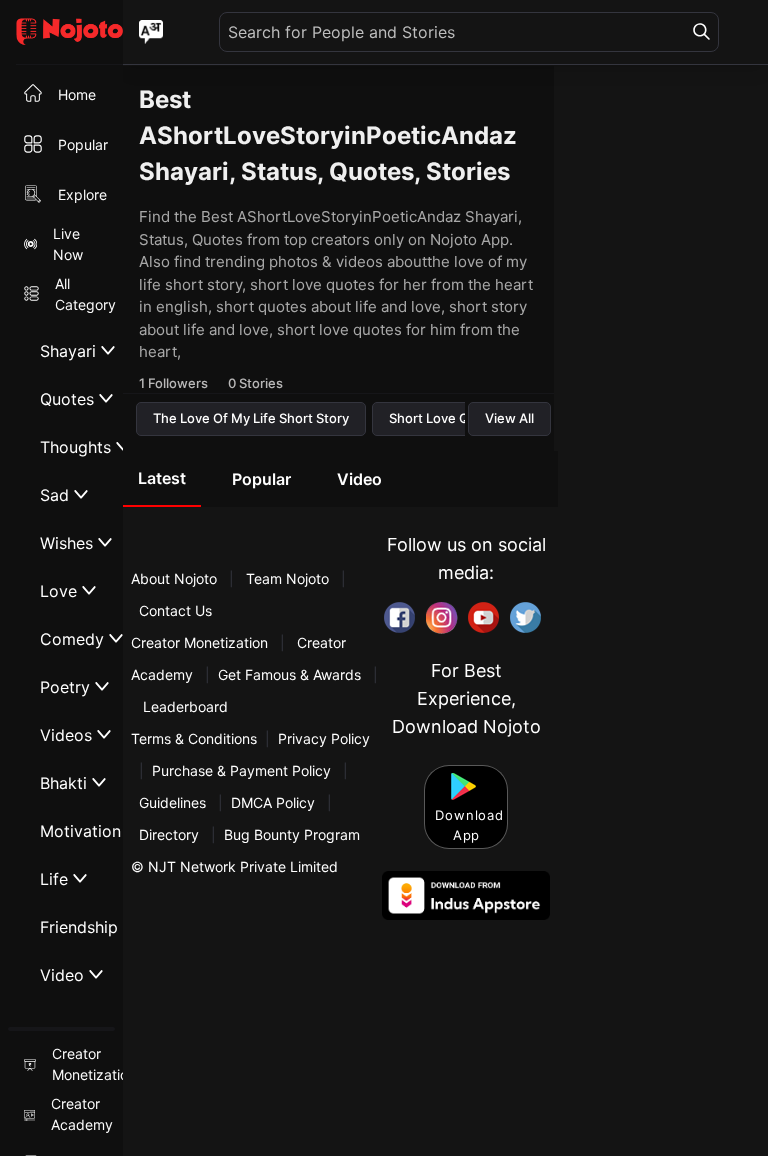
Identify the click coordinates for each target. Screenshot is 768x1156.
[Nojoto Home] (61, 32)
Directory (169, 834)
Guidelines (172, 802)
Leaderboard (185, 706)
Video (359, 479)
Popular (261, 479)
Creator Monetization (201, 642)
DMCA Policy (273, 802)
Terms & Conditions (194, 738)
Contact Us (175, 610)
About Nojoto (176, 578)
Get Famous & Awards (289, 674)
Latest (162, 478)
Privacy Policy (324, 738)
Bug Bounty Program (292, 834)
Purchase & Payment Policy (241, 770)
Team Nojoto (287, 578)
